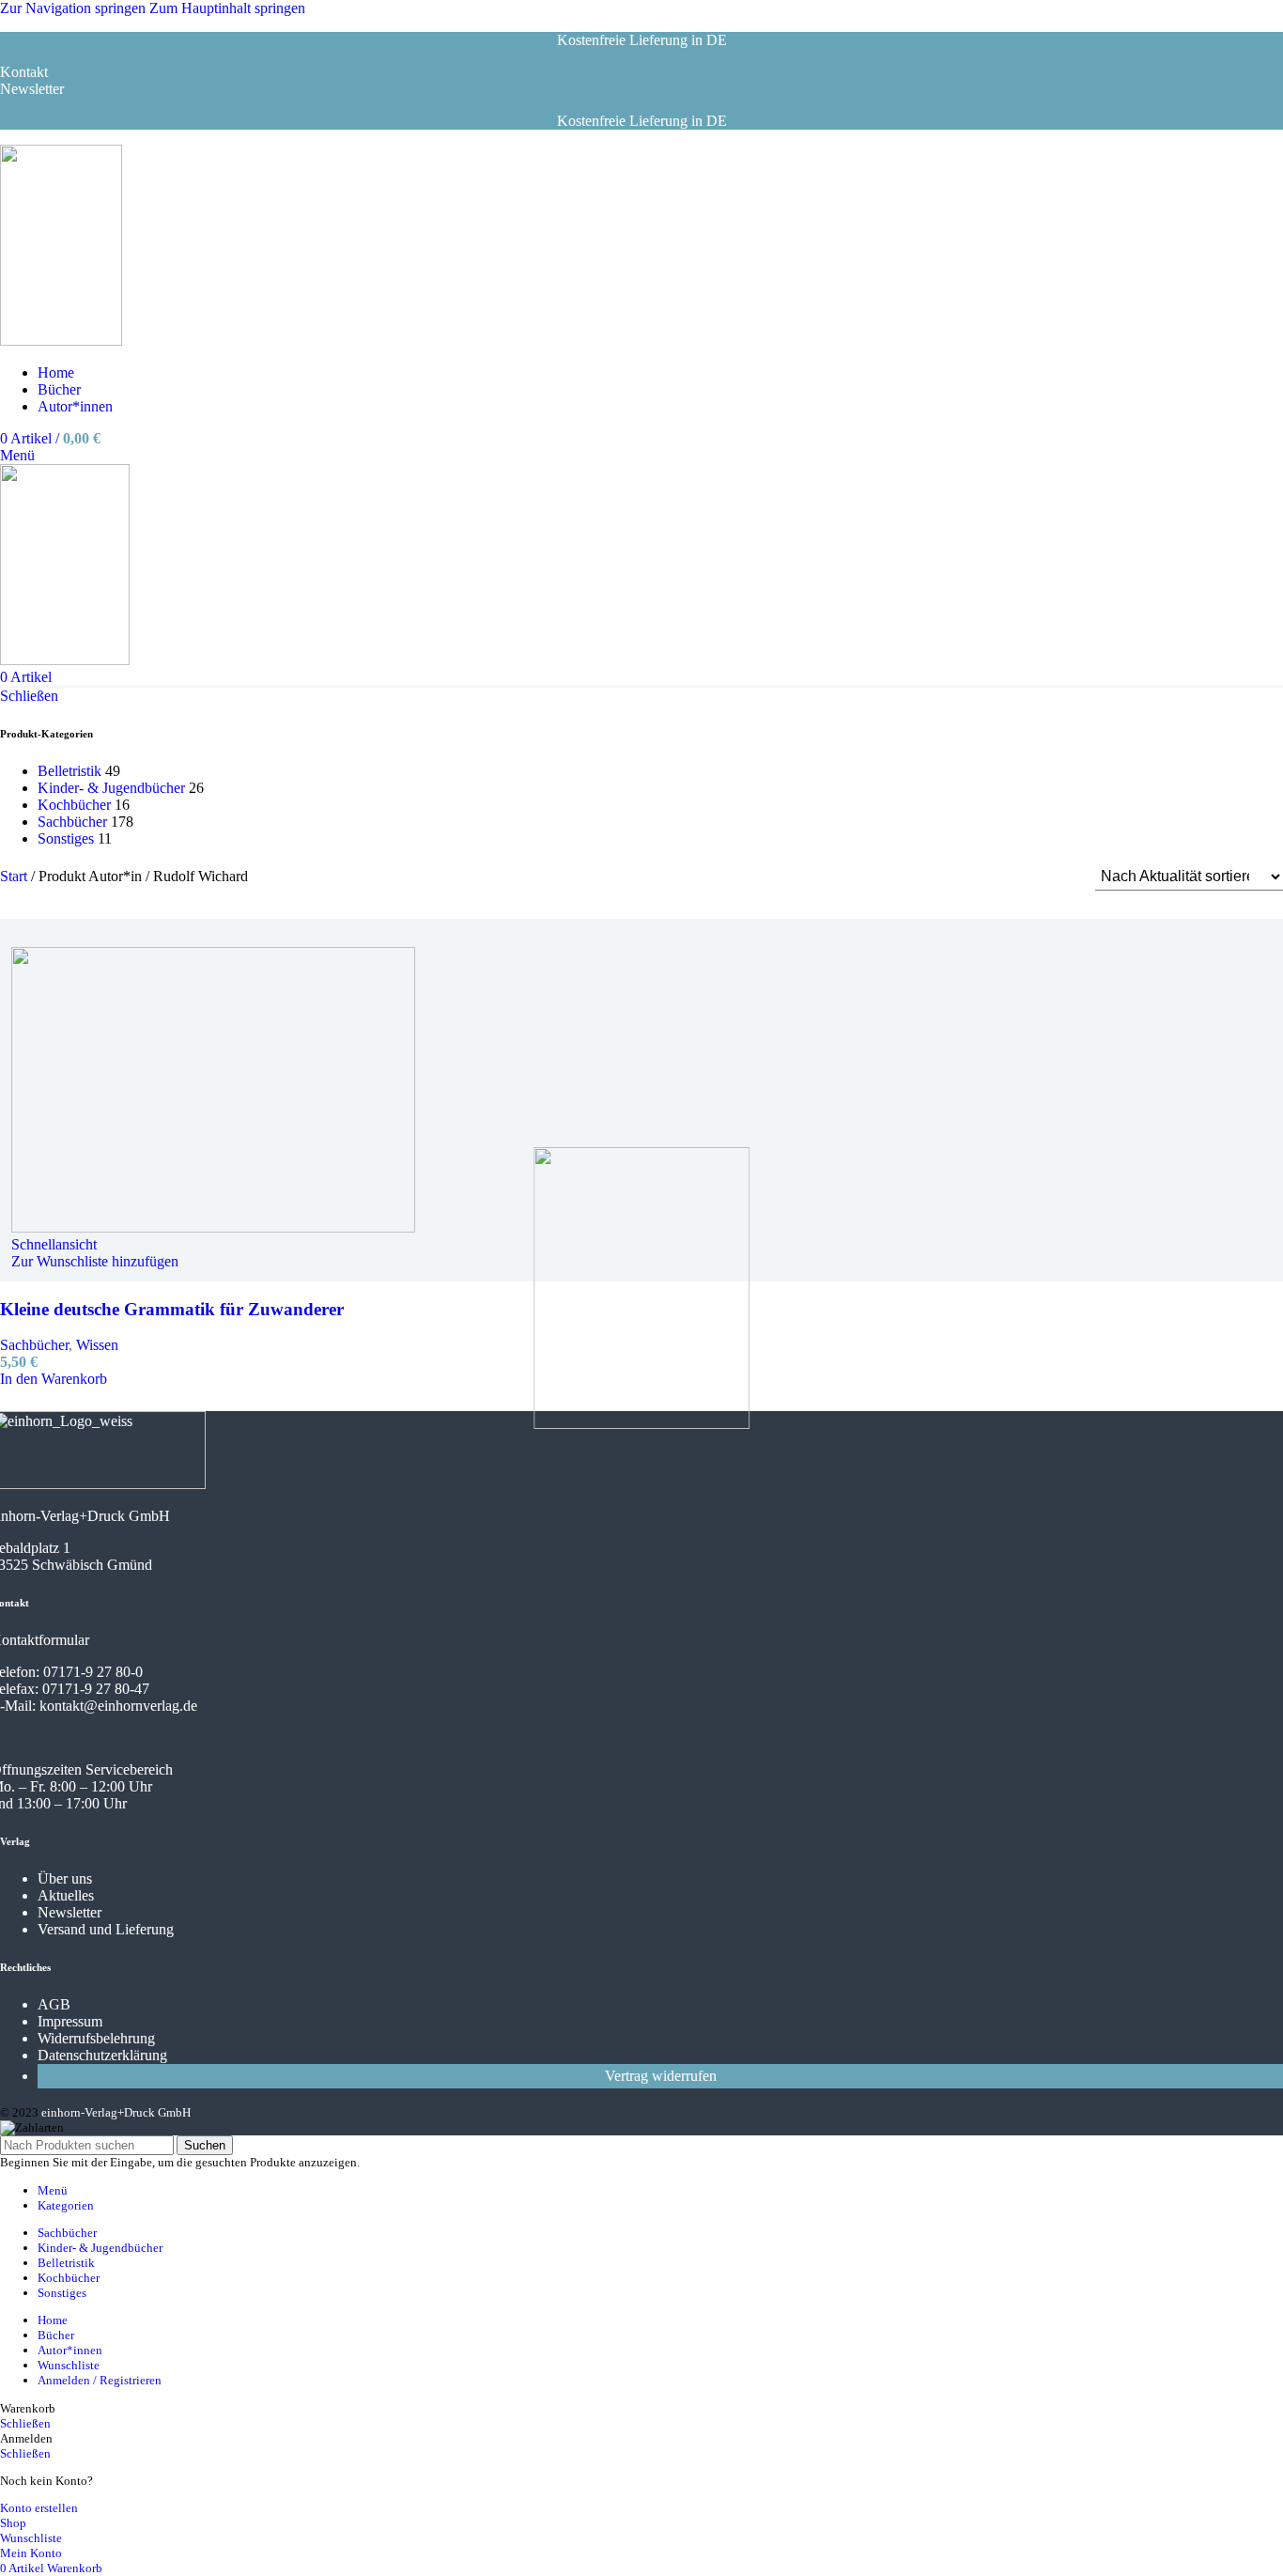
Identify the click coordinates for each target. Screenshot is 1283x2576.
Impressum (70, 2021)
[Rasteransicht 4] (1056, 877)
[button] (54, 1379)
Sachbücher (72, 822)
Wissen (97, 1345)
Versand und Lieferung (106, 1929)
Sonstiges (66, 838)
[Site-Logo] (61, 341)
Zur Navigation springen (75, 8)
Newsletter (70, 1912)
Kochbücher (74, 805)
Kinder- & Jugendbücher (111, 788)
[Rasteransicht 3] (1021, 877)
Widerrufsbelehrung (96, 2038)
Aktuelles (66, 1895)
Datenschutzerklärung (102, 2055)
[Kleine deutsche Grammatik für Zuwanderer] (23, 938)
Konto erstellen (39, 2508)
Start (15, 876)
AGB (54, 2004)
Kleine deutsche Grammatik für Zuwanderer (172, 1309)
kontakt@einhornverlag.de (118, 1706)
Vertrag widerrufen (661, 2076)
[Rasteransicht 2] (986, 877)
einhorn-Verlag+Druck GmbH (116, 2112)
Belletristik (70, 771)
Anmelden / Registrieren (100, 2380)
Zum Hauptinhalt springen (227, 8)
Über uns (65, 1878)
